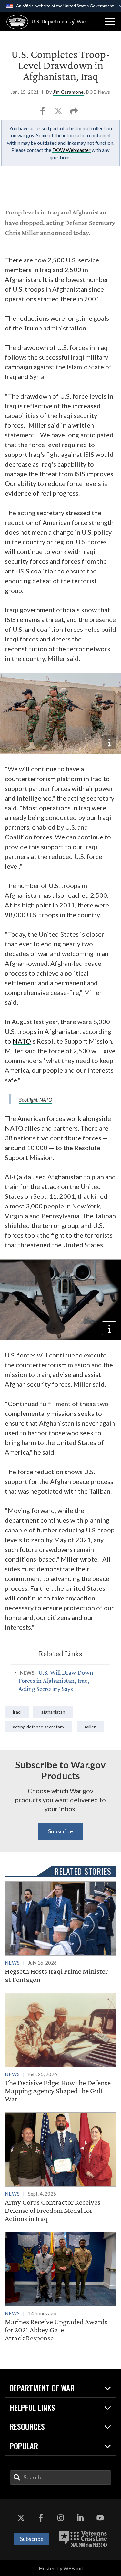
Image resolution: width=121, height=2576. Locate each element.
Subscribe (60, 1831)
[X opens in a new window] (21, 2518)
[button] (110, 21)
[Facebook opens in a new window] (41, 2518)
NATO (22, 1041)
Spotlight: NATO (36, 1099)
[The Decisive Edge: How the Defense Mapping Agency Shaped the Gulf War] (60, 2048)
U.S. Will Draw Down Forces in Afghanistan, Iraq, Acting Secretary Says (56, 1681)
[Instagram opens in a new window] (61, 2518)
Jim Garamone (68, 92)
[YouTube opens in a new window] (100, 2518)
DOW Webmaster (71, 150)
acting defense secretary (39, 1727)
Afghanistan (53, 1712)
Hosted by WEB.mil (61, 2568)
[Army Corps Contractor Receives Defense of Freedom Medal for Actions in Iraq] (60, 2168)
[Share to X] (59, 113)
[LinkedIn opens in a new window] (80, 2518)
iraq (17, 1712)
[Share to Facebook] (43, 113)
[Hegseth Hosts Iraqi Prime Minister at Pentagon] (60, 1933)
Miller (90, 1727)
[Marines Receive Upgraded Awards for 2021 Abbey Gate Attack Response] (60, 2287)
